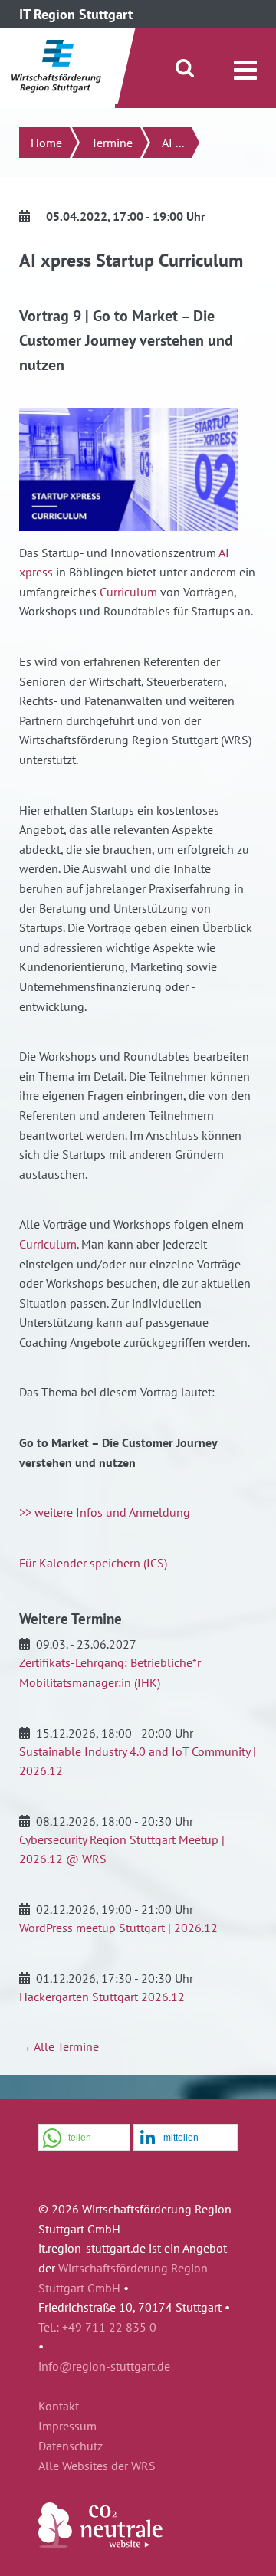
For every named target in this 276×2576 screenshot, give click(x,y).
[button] (84, 2138)
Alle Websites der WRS (97, 2466)
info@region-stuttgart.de (104, 2366)
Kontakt (59, 2407)
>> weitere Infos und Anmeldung (105, 1512)
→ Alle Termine (59, 2046)
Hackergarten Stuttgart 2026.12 (102, 1997)
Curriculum (130, 592)
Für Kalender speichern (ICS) (93, 1563)
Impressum (67, 2427)
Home (46, 143)
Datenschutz (71, 2446)
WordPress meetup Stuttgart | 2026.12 (118, 1928)
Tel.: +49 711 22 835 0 (97, 2327)
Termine (112, 143)
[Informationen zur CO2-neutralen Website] (100, 2544)
